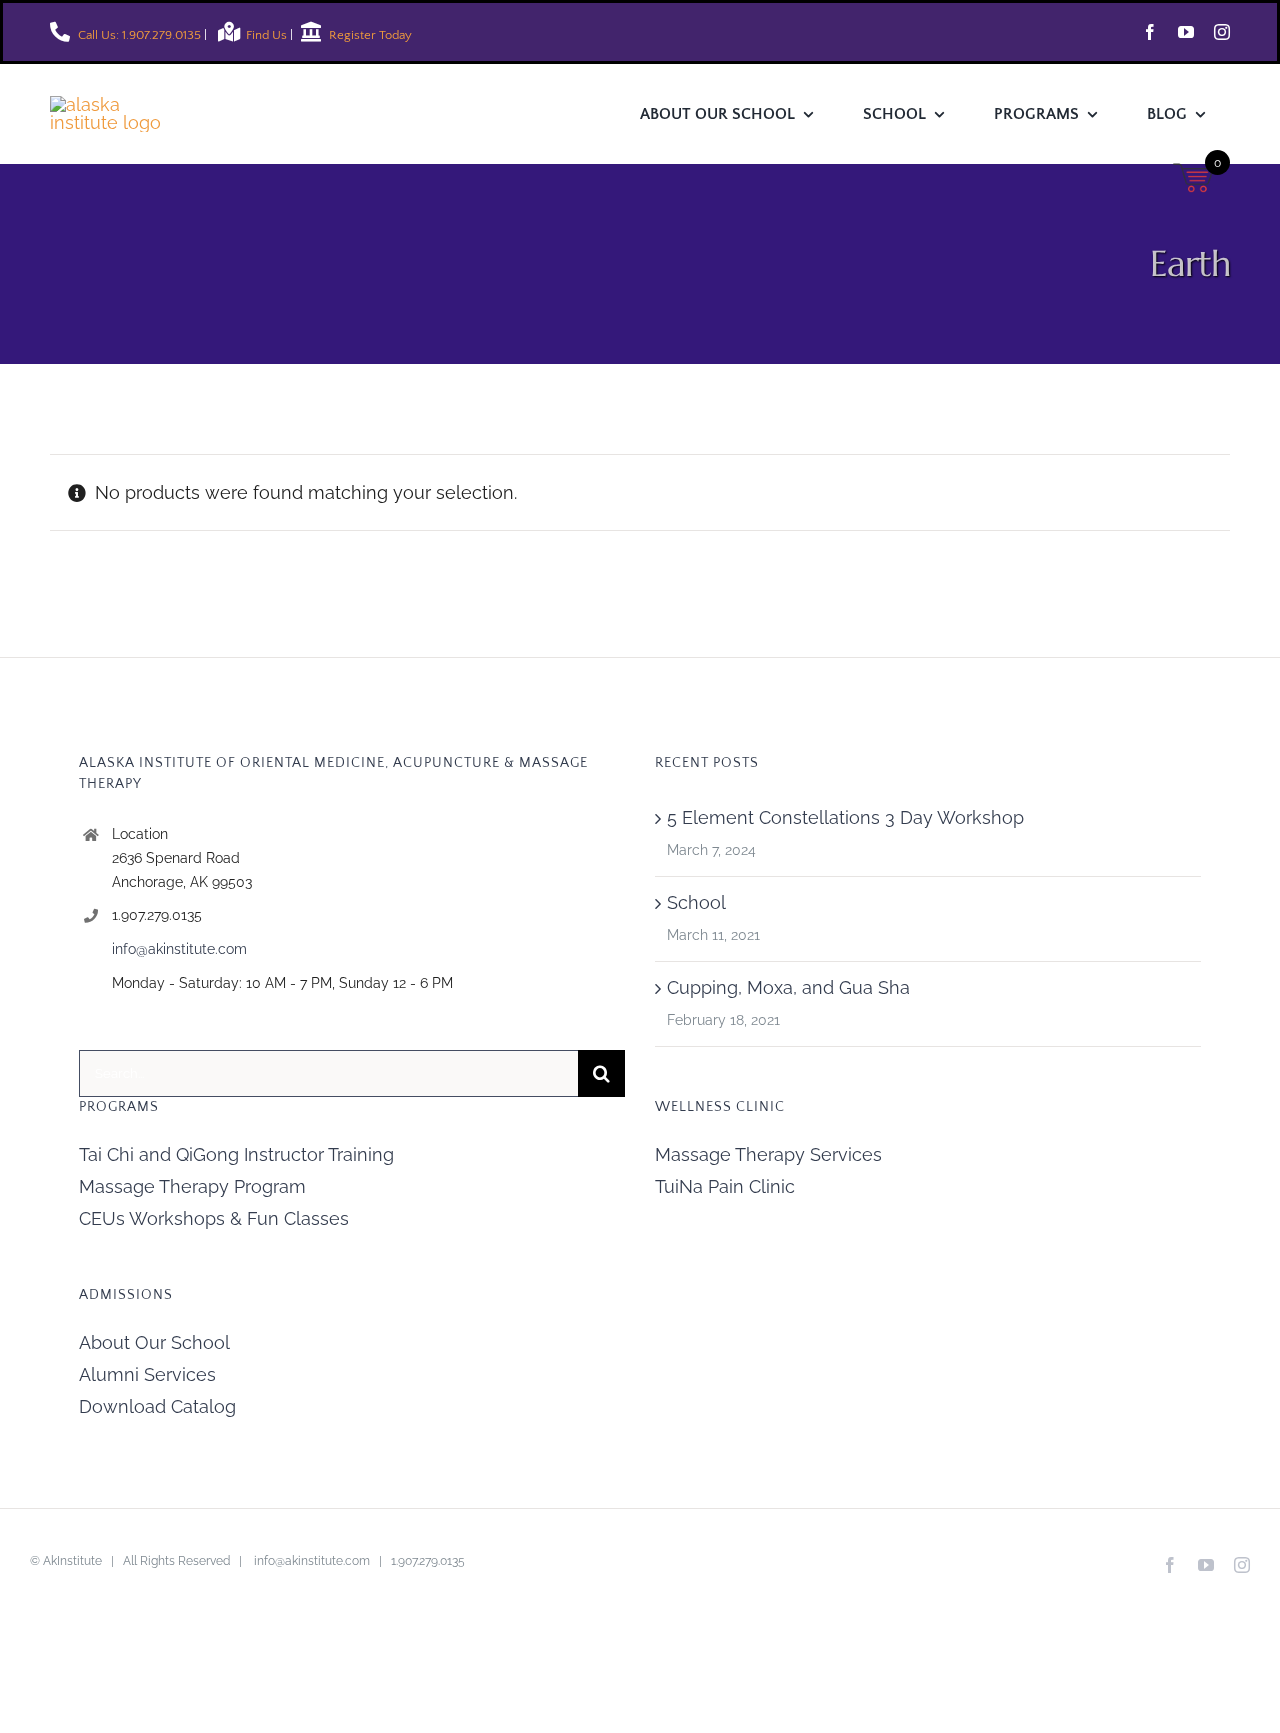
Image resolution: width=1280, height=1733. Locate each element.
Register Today (369, 35)
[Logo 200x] (120, 104)
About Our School (154, 1342)
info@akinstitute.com (179, 949)
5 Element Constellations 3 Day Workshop (845, 817)
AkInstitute (72, 1561)
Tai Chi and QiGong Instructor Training (236, 1154)
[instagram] (1222, 32)
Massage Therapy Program (192, 1186)
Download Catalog (157, 1406)
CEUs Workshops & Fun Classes (214, 1218)
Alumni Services (147, 1374)
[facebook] (1150, 32)
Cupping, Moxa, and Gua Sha (788, 987)
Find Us (268, 35)
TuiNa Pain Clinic (725, 1186)
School (696, 902)
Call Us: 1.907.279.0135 (138, 35)
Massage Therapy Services (768, 1154)
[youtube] (1186, 32)
